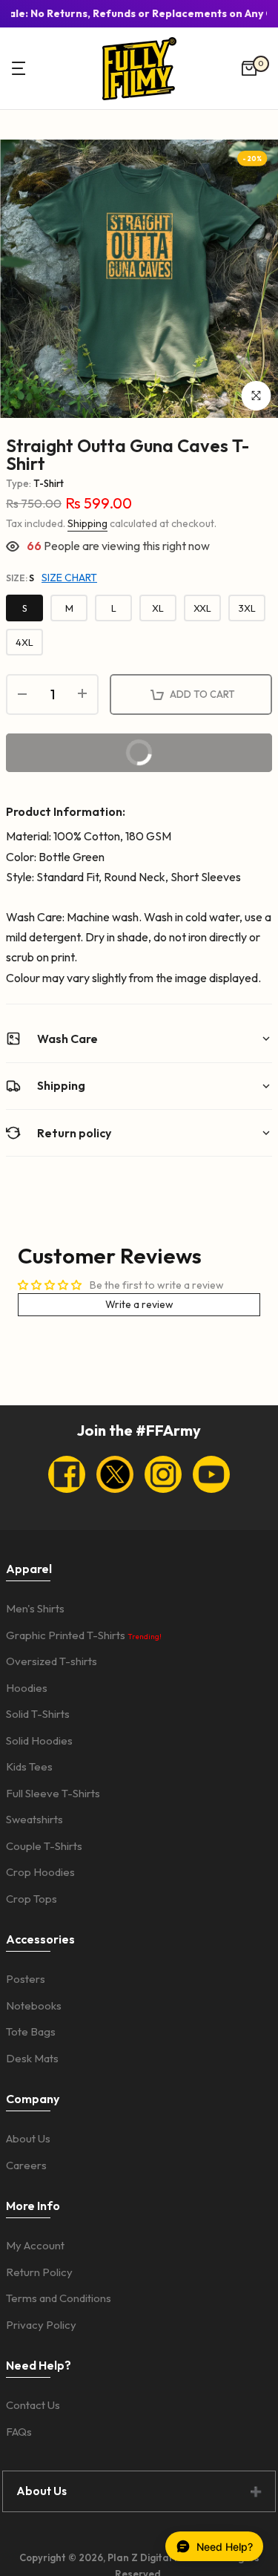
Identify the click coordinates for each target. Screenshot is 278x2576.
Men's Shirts (35, 1608)
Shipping (87, 523)
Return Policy (39, 2272)
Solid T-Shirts (38, 1714)
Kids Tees (29, 1766)
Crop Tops (32, 1899)
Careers (26, 2165)
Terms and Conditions (59, 2298)
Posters (26, 1979)
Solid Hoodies (39, 1740)
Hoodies (27, 1688)
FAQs (19, 2432)
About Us (28, 2138)
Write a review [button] (139, 1304)
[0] (249, 68)
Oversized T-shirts (52, 1661)
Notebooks (34, 2005)
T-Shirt (49, 483)
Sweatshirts (34, 1819)
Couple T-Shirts (44, 1846)
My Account (35, 2245)
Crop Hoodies (40, 1872)
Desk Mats (32, 2058)
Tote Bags (31, 2031)
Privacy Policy (41, 2325)
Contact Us (33, 2405)
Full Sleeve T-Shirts (53, 1793)
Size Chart (69, 578)
